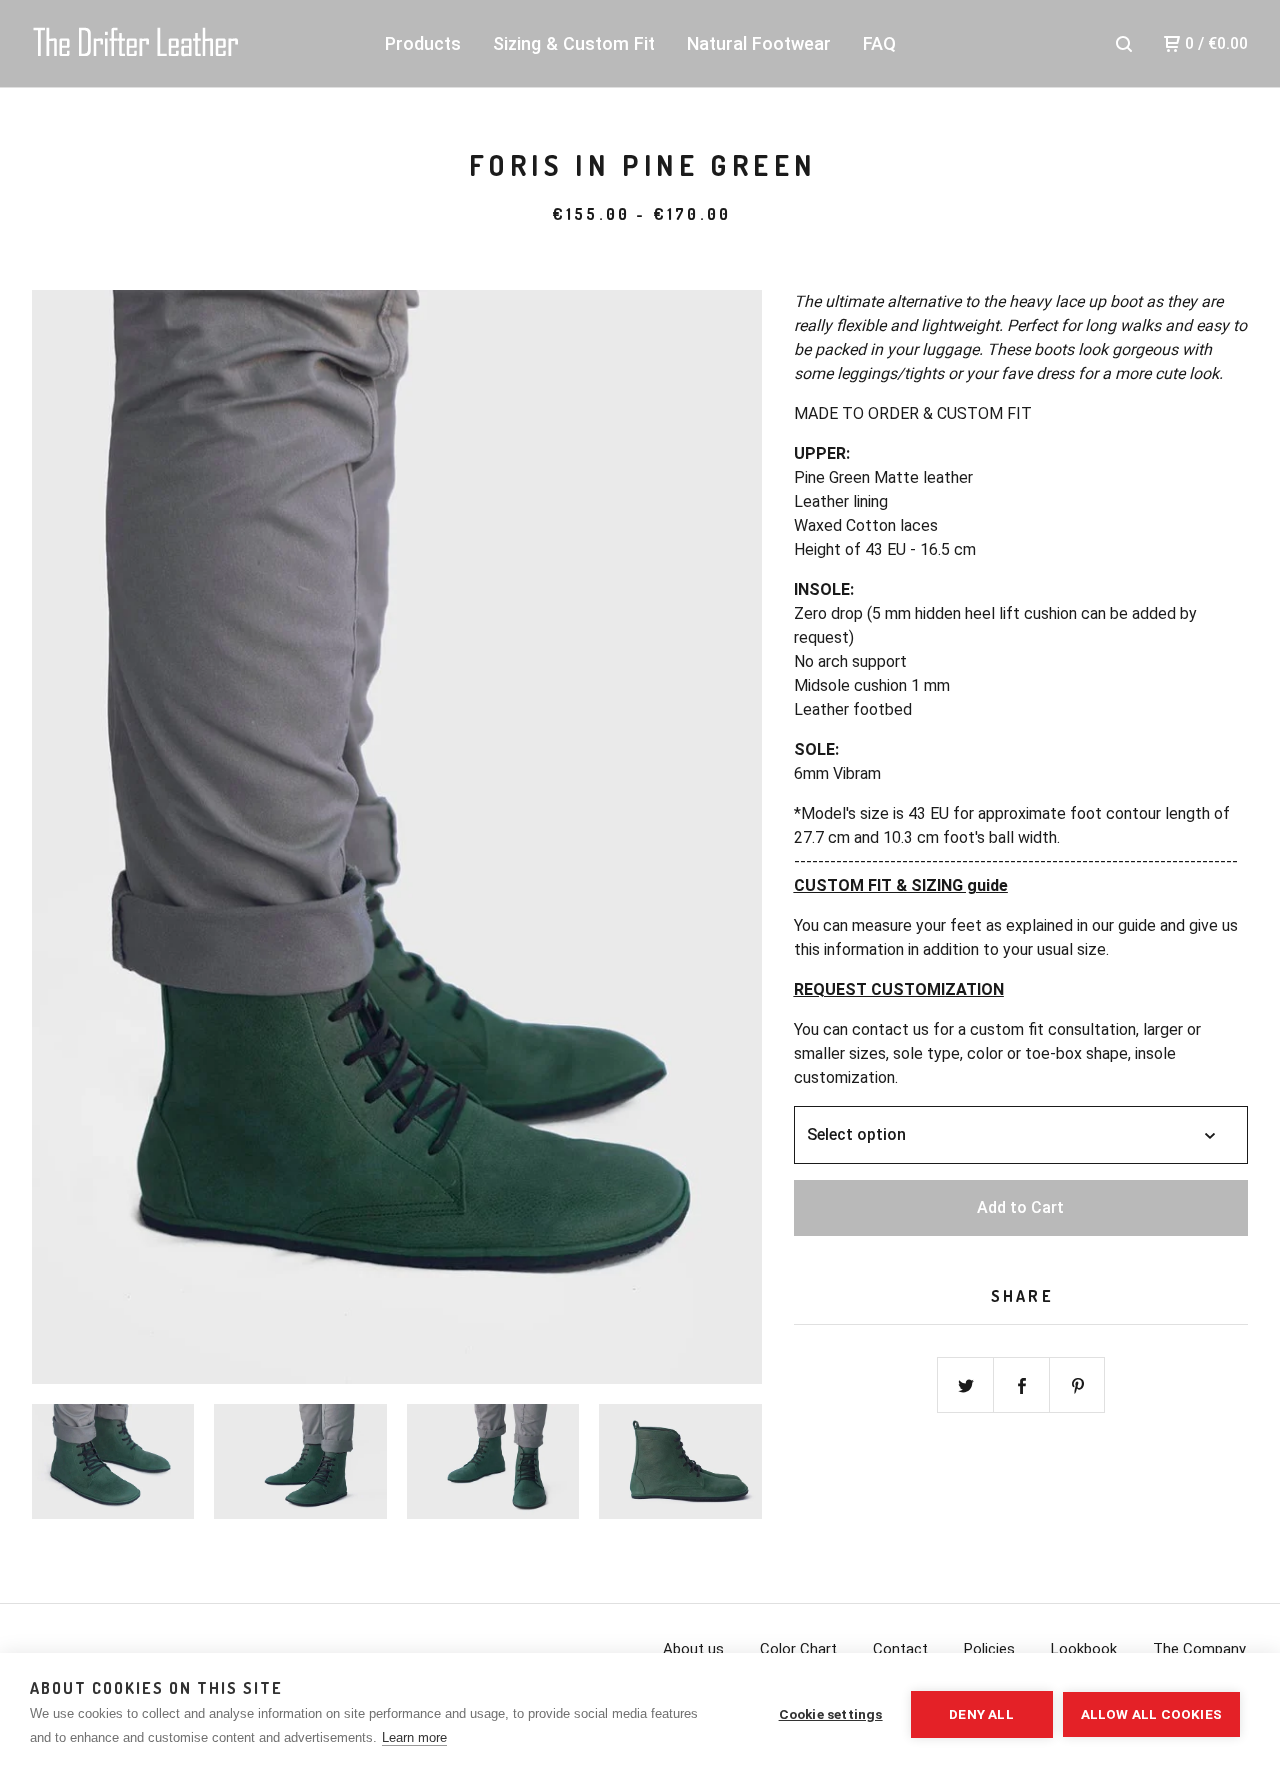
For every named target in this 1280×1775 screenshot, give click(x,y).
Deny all (981, 1714)
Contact (900, 1649)
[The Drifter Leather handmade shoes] (136, 44)
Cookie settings (831, 1714)
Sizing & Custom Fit (574, 43)
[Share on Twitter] (966, 1386)
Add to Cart (1020, 1207)
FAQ (879, 43)
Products (423, 43)
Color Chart (798, 1649)
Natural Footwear (759, 43)
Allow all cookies (1151, 1714)
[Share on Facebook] (1022, 1386)
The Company (1199, 1649)
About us (693, 1649)
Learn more (414, 1737)
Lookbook (1084, 1649)
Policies (989, 1649)
